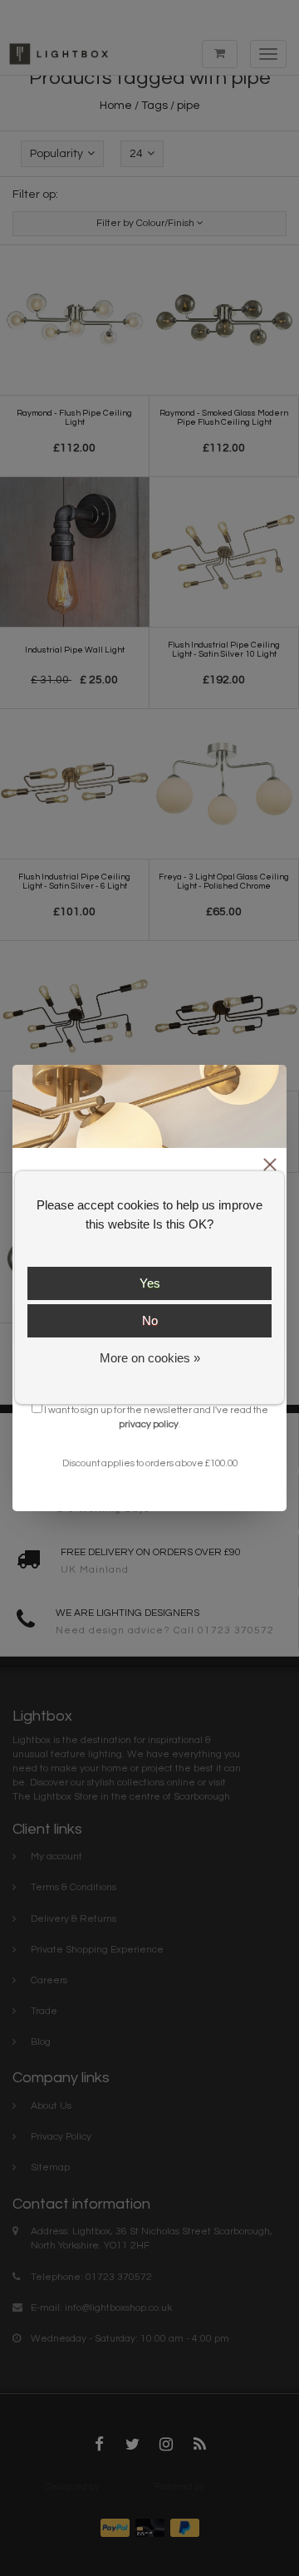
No (150, 1320)
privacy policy (149, 1424)
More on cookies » (150, 1358)
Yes (150, 1283)
